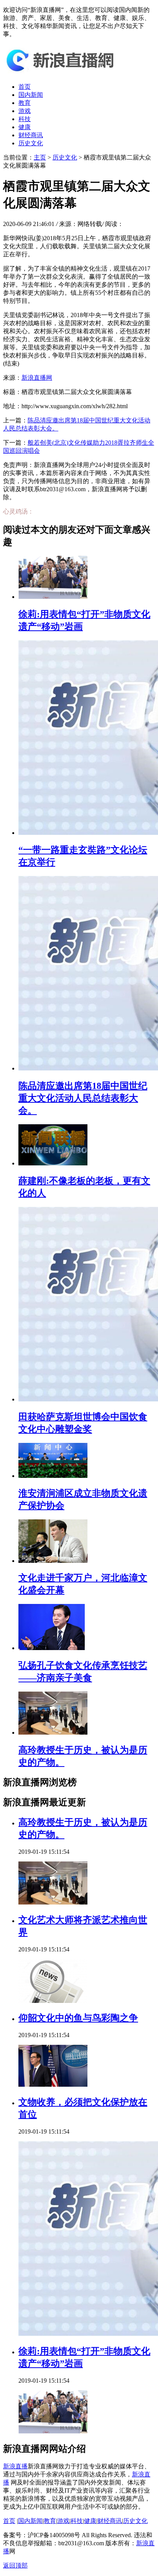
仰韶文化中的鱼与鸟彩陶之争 (78, 2018)
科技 (25, 119)
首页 (25, 87)
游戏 (25, 111)
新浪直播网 (37, 378)
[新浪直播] (61, 73)
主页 (40, 157)
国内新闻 (31, 95)
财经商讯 (31, 135)
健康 (25, 127)
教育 (25, 103)
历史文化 (31, 143)
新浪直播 (15, 2466)
